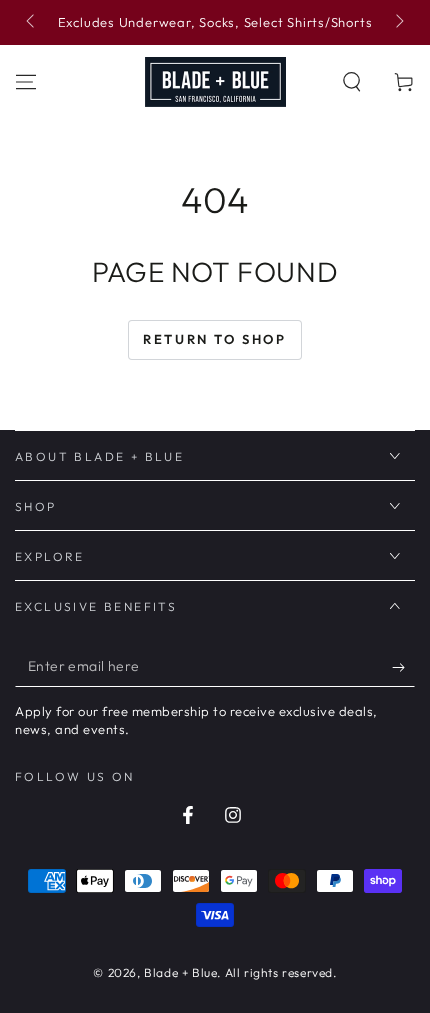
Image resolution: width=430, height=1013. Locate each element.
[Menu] (26, 82)
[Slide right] (398, 23)
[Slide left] (32, 23)
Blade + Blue (180, 972)
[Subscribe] (403, 667)
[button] (352, 82)
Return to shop (214, 339)
